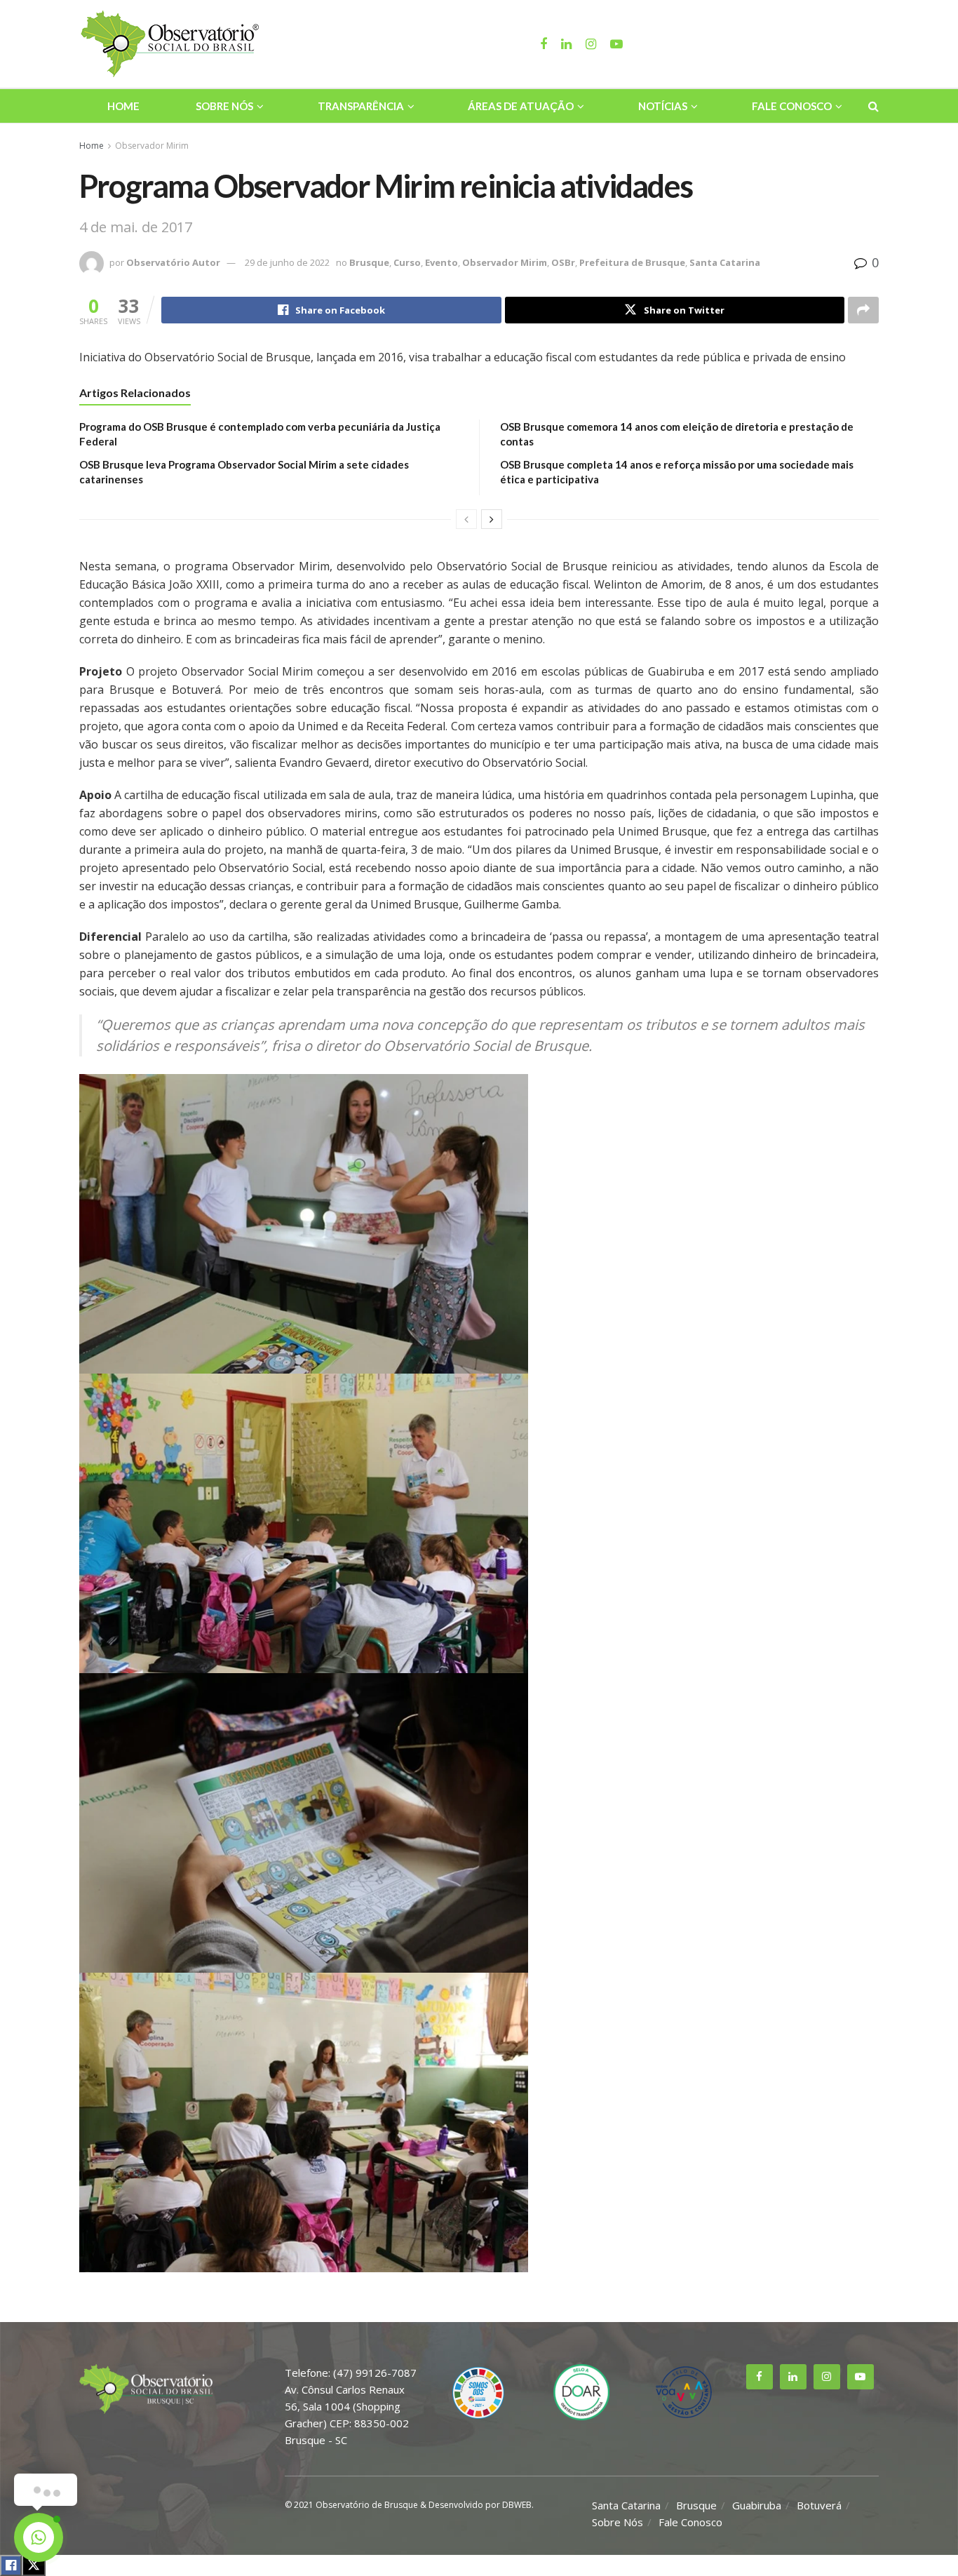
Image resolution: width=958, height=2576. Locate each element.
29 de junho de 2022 (287, 262)
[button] (479, 1224)
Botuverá (819, 2505)
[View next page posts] (492, 519)
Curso (407, 262)
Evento (441, 262)
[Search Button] (873, 106)
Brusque (369, 262)
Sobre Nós (224, 106)
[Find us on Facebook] (760, 2377)
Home (123, 106)
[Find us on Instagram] (827, 2377)
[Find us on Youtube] (861, 2377)
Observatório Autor (173, 262)
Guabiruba (757, 2505)
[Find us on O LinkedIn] (793, 2377)
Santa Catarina (725, 262)
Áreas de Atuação (521, 106)
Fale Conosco (792, 106)
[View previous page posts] (466, 519)
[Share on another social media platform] (863, 310)
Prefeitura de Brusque (632, 262)
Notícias (663, 106)
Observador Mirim (152, 146)
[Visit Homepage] (172, 44)
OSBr (563, 262)
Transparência (361, 106)
